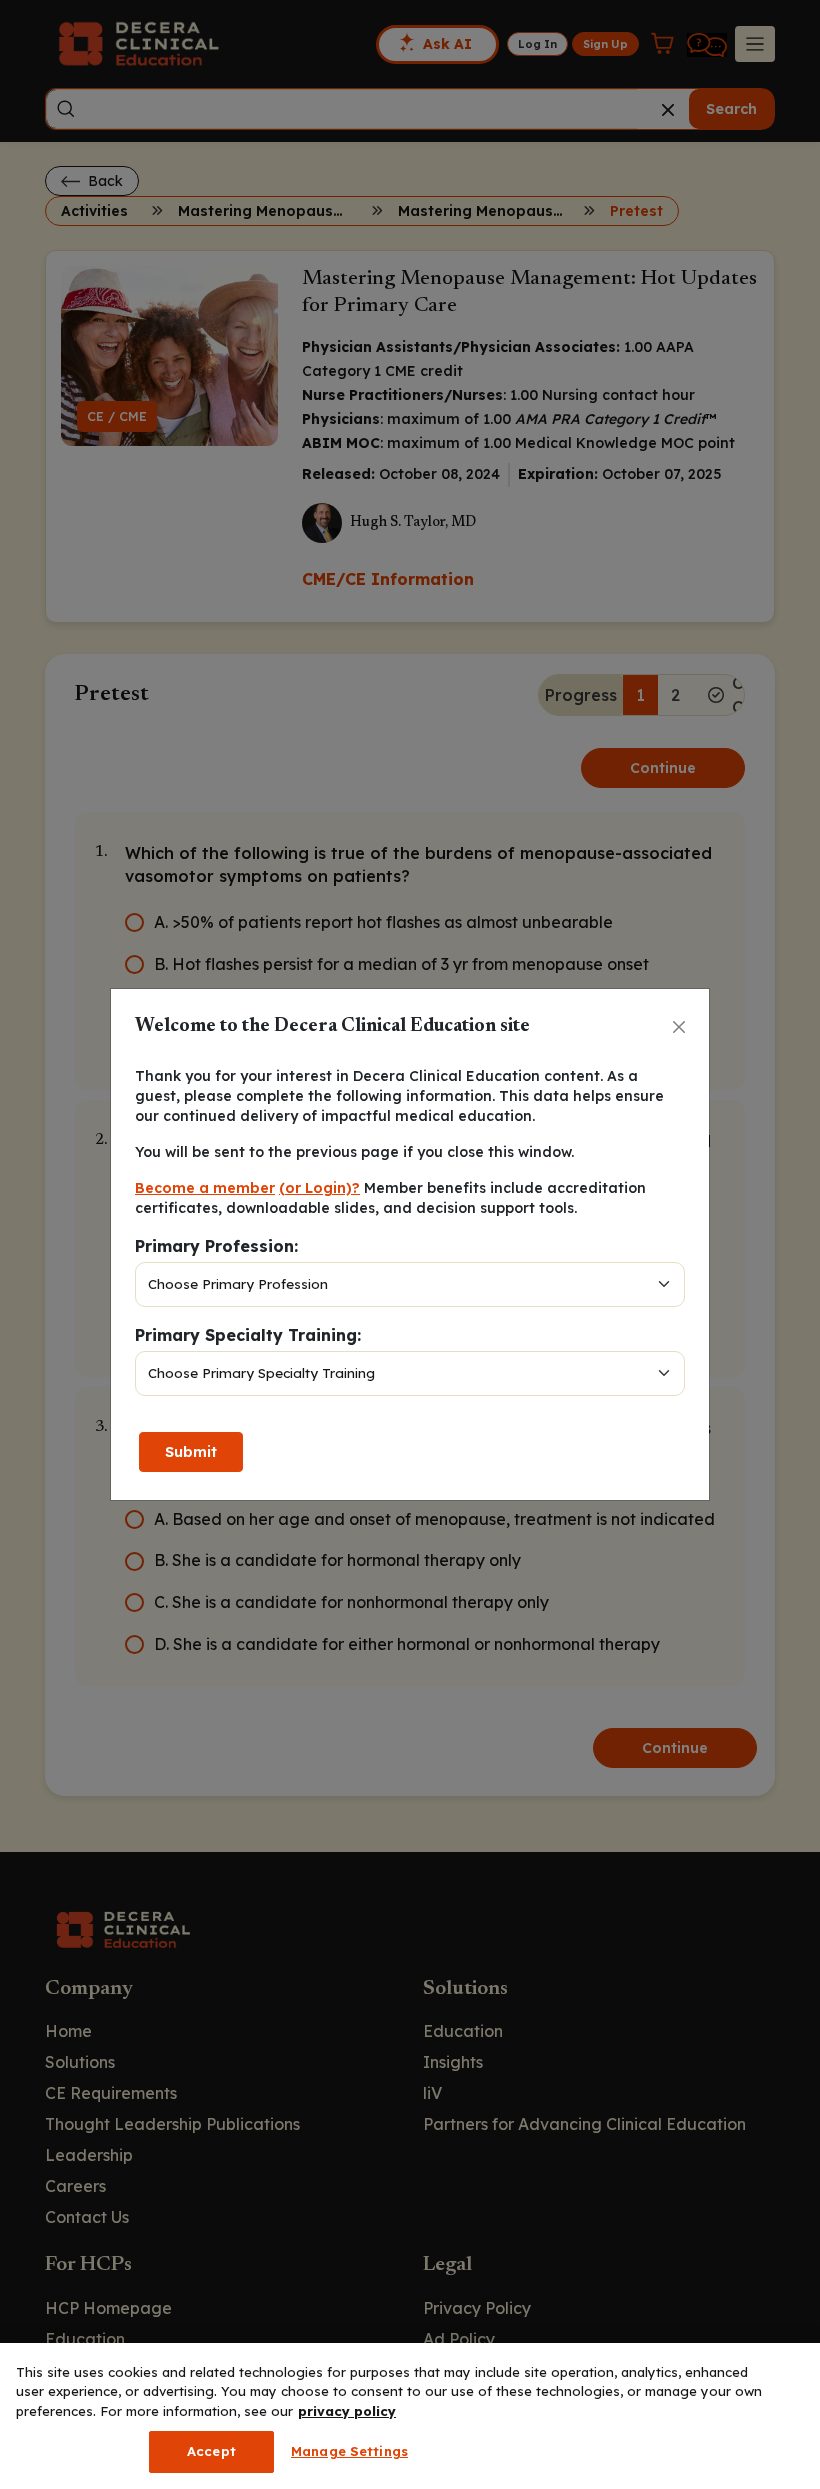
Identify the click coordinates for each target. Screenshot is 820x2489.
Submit (191, 1452)
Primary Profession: (216, 1246)
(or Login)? (319, 1188)
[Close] (679, 1027)
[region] (410, 2416)
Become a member (205, 1188)
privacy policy (347, 2411)
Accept (211, 2451)
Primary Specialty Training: (248, 1335)
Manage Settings (349, 2451)
